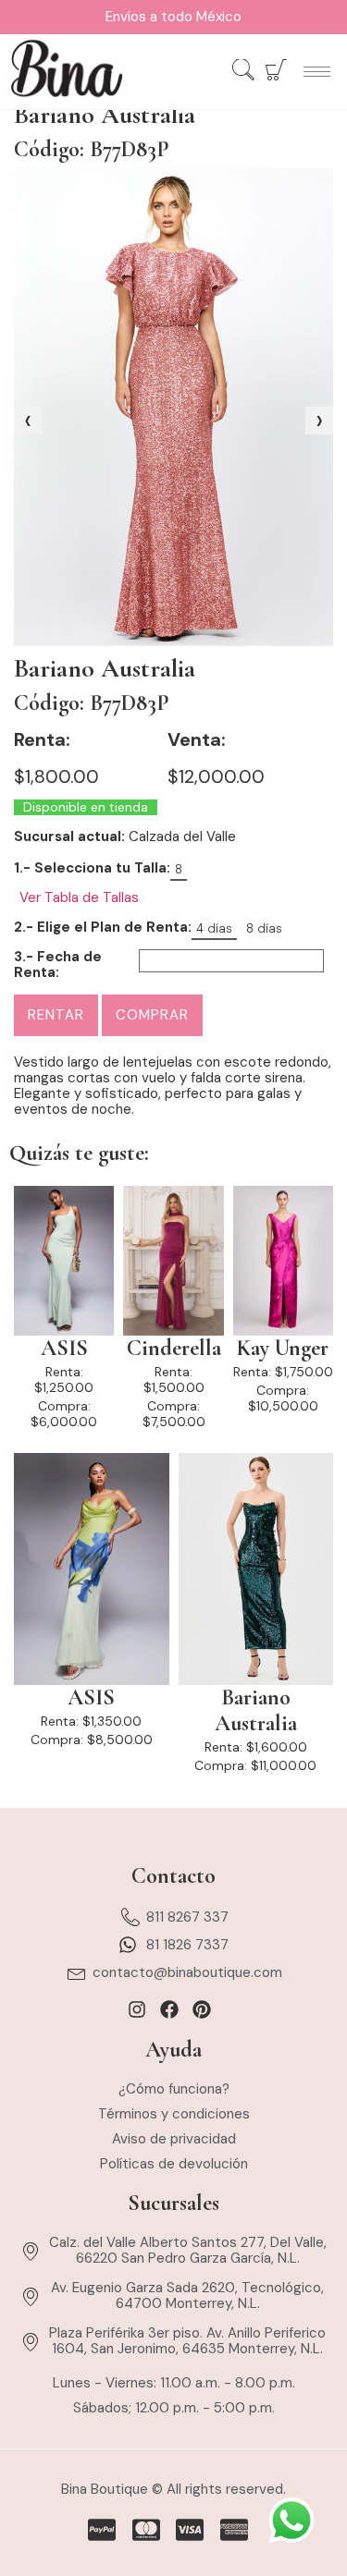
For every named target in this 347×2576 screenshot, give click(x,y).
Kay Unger (283, 1349)
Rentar (56, 1015)
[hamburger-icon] (317, 72)
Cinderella (174, 1349)
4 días (214, 928)
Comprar (152, 1015)
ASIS (64, 1349)
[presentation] (28, 421)
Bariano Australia (256, 1711)
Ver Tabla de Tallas (79, 898)
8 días (264, 928)
